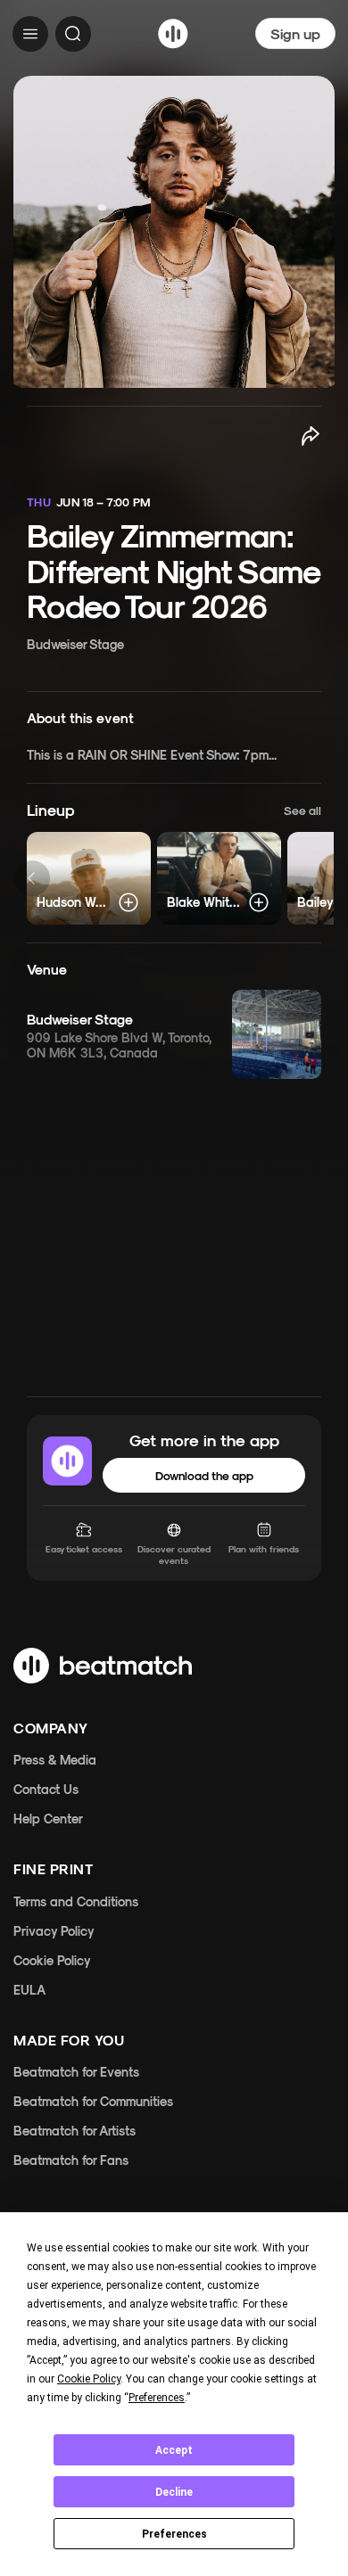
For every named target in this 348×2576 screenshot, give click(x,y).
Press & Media (55, 1760)
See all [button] (302, 810)
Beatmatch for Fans (71, 2160)
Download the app (204, 1475)
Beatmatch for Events (76, 2072)
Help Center (48, 1819)
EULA (29, 1990)
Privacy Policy (54, 1931)
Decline (174, 2492)
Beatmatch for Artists (75, 2131)
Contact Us (46, 1789)
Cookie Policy (52, 1960)
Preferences (174, 2534)
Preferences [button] (157, 2398)
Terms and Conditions (76, 1901)
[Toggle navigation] (30, 34)
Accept (174, 2450)
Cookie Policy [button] (89, 2379)
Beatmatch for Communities (93, 2101)
